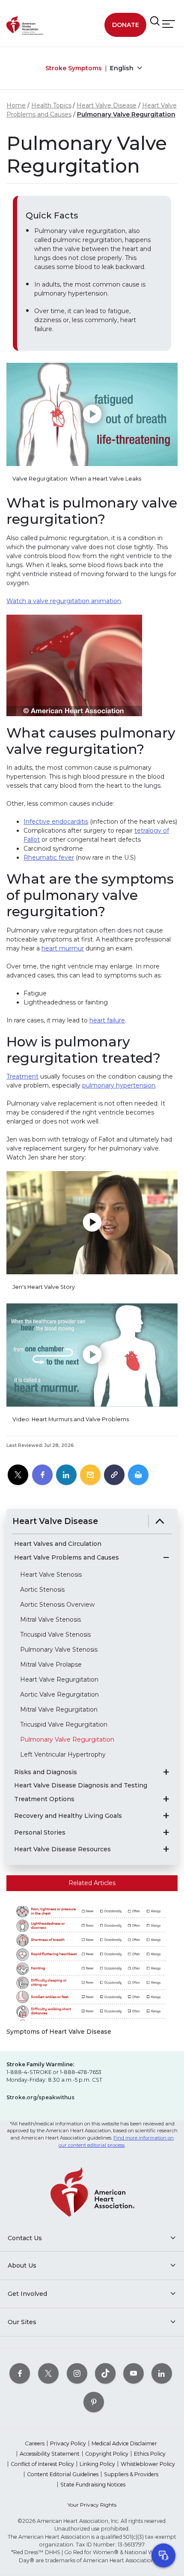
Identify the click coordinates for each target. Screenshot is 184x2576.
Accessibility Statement (50, 2454)
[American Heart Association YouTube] (134, 2373)
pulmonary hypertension (119, 1085)
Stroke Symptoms (74, 68)
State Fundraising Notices (93, 2485)
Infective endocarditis (56, 822)
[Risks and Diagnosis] (166, 1772)
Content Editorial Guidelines (63, 2474)
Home (16, 105)
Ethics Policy (150, 2454)
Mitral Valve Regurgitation (59, 1709)
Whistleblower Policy (148, 2464)
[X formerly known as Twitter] (48, 2373)
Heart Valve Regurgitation (59, 1679)
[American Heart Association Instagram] (77, 2373)
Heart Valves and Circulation (58, 1544)
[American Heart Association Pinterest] (94, 2402)
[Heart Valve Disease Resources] (166, 1849)
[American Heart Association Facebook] (20, 2373)
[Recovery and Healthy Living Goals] (166, 1816)
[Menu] (169, 24)
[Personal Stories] (166, 1832)
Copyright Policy (107, 2454)
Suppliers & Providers (131, 2474)
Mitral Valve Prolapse (51, 1665)
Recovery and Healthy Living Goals (68, 1816)
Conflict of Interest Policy (42, 2464)
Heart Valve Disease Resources (62, 1849)
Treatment (22, 1076)
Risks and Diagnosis (46, 1772)
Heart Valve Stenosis (51, 1575)
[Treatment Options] (166, 1799)
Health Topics (51, 105)
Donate (126, 25)
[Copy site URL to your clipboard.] (114, 1475)
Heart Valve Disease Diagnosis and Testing (81, 1786)
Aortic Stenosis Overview (57, 1605)
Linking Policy (97, 2464)
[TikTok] (105, 2373)
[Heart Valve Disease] (160, 1521)
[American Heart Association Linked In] (162, 2373)
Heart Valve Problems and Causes (67, 1558)
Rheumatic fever (49, 858)
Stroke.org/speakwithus (40, 2097)
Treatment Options (44, 1799)
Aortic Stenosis (42, 1590)
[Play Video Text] (92, 414)
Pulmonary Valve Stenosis (59, 1650)
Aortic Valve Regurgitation (59, 1694)
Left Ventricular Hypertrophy (63, 1754)
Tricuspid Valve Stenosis (55, 1635)
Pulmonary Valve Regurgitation (126, 114)
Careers (35, 2443)
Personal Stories (40, 1833)
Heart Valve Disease (107, 105)
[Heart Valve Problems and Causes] (166, 1557)
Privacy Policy (68, 2443)
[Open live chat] (163, 2555)
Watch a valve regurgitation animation (64, 601)
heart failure (107, 1020)
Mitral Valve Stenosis (50, 1620)
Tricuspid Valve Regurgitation (64, 1724)
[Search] (155, 21)
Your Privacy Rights (92, 2505)
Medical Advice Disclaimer (124, 2443)
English (123, 68)
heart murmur (63, 948)
